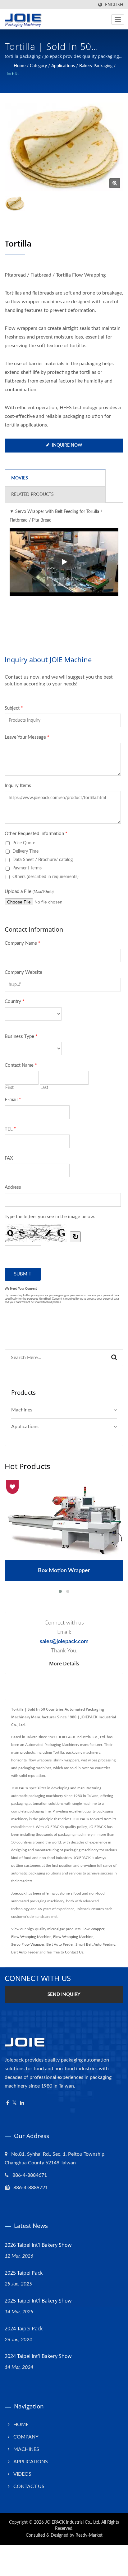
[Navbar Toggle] (118, 20)
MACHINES (26, 2449)
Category (38, 66)
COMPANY (26, 2437)
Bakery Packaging (96, 66)
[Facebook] (8, 2103)
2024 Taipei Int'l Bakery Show (38, 2356)
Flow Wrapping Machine (31, 1937)
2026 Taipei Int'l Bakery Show (38, 2245)
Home (20, 66)
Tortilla (12, 74)
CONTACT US (29, 2486)
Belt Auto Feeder (60, 1944)
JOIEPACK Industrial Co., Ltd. (73, 2522)
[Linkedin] (22, 2103)
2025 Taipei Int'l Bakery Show (38, 2301)
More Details (64, 1664)
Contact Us (74, 1952)
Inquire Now (67, 445)
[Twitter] (14, 2103)
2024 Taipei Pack (24, 2329)
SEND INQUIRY (64, 1994)
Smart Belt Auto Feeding (95, 1944)
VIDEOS (22, 2474)
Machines (22, 1410)
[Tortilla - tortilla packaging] (115, 183)
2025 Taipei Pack (24, 2273)
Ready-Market (89, 2535)
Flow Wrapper (93, 1929)
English (114, 5)
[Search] (114, 1358)
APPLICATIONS (31, 2462)
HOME (21, 2425)
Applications (63, 66)
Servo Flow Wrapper (28, 1944)
